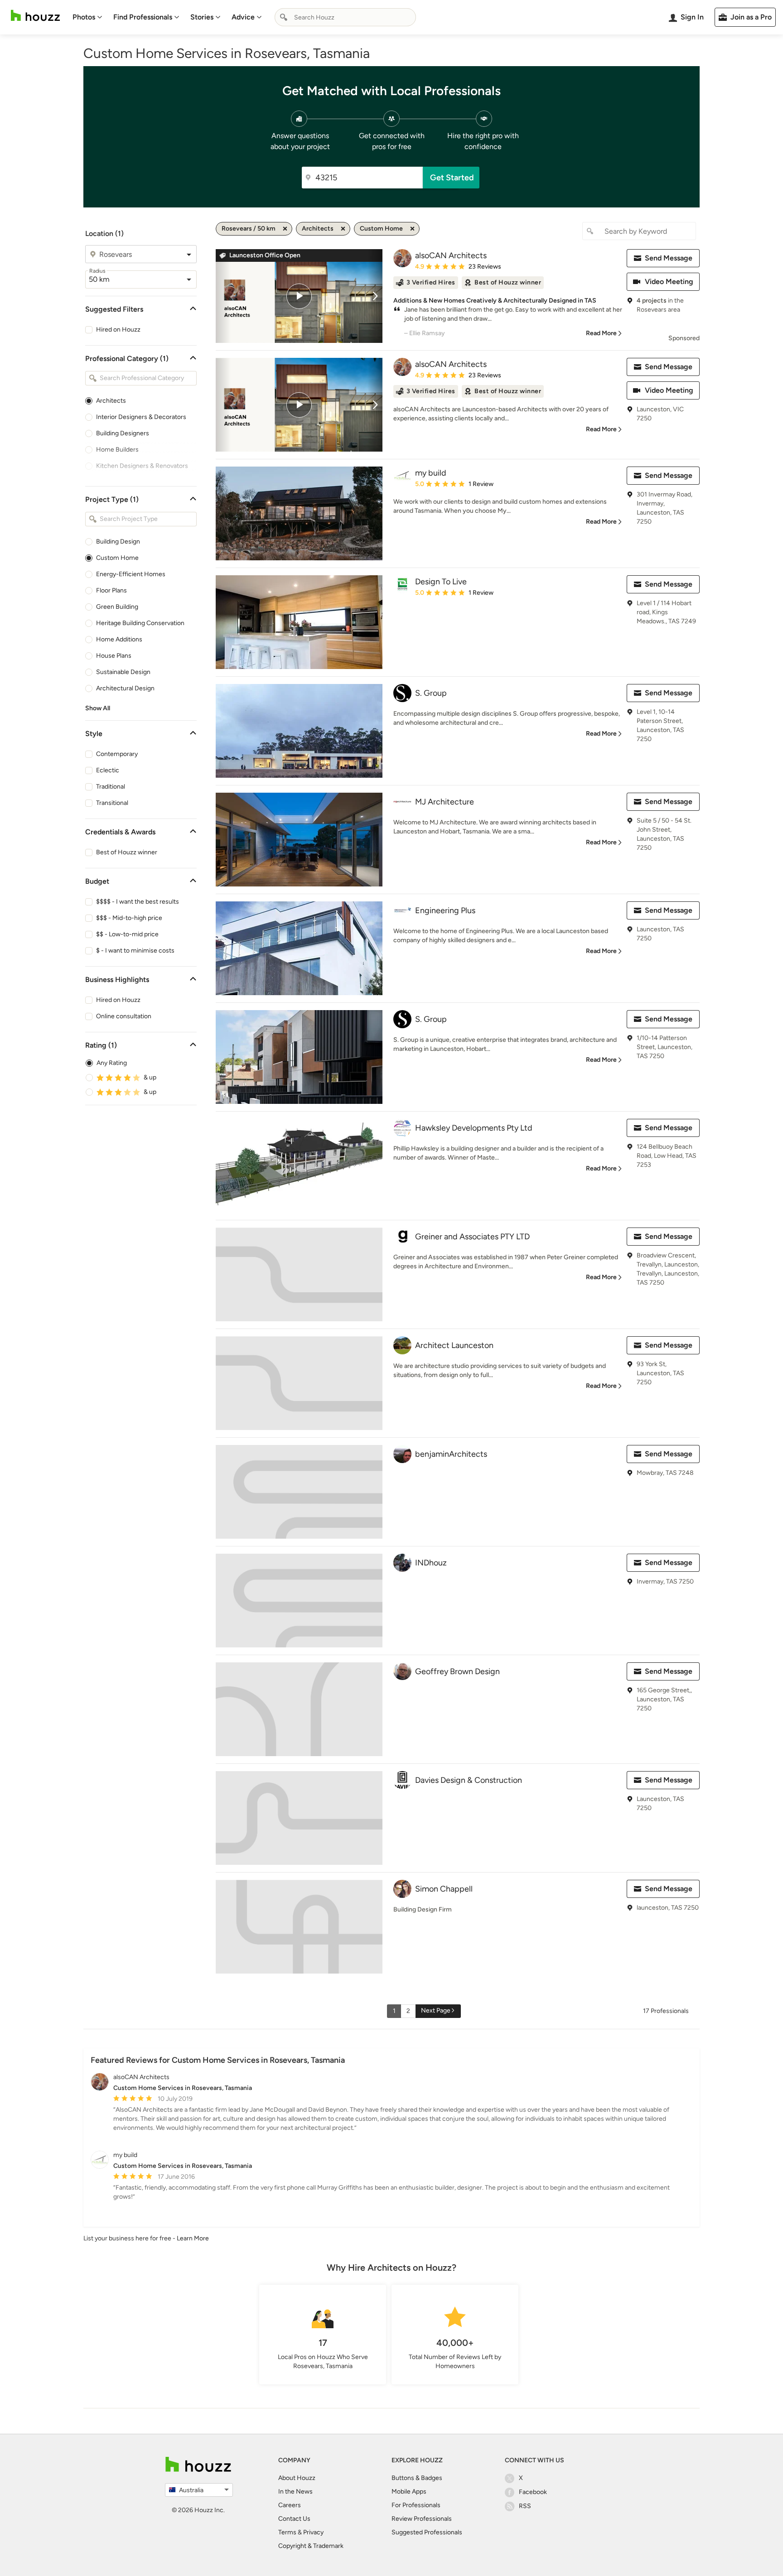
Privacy (313, 2532)
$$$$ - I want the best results (138, 902)
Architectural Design (125, 688)
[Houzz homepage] (35, 16)
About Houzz (297, 2478)
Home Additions (119, 639)
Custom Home (117, 558)
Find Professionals (143, 17)
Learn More (193, 2238)
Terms (287, 2532)
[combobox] (345, 17)
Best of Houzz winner (127, 852)
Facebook (533, 2492)
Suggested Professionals (427, 2532)
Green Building (117, 607)
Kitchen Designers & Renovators (142, 466)
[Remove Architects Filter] (343, 229)
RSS (525, 2506)
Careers (290, 2505)
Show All (98, 708)
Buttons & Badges (417, 2478)
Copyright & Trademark (311, 2546)
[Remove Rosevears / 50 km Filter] (285, 229)
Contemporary (117, 754)
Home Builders (117, 450)
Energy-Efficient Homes (131, 574)
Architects (111, 401)
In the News (295, 2492)
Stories (202, 17)
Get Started (452, 178)
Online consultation (124, 1016)
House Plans (114, 656)
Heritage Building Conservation (140, 623)
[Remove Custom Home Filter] (412, 229)
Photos (84, 17)
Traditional (111, 787)
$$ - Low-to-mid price (127, 934)
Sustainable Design (123, 672)
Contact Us (294, 2519)
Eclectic (108, 770)
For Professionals (416, 2505)
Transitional (112, 803)
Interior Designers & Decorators (141, 417)
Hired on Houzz (118, 330)
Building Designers (123, 433)
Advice (243, 17)
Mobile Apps (409, 2492)
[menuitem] (87, 17)
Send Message (669, 258)
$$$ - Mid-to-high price (129, 918)
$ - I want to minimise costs (135, 951)
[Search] (284, 17)
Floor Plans (111, 590)
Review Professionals (422, 2519)
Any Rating (112, 1063)
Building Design (118, 542)
